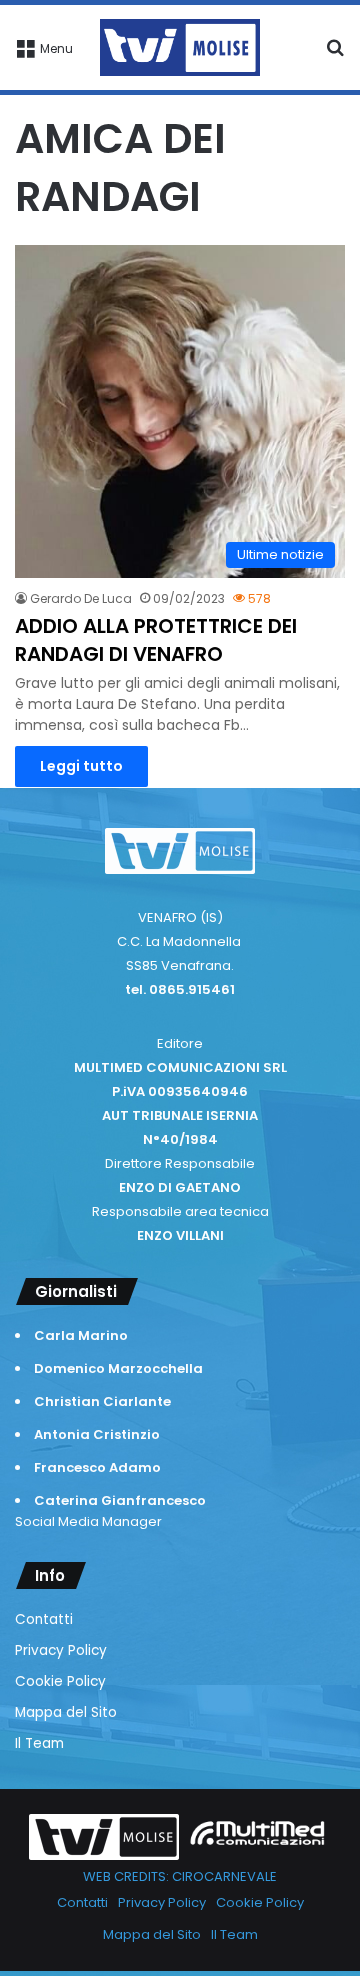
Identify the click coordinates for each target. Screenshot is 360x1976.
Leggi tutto (81, 766)
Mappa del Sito (66, 1712)
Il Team (39, 1743)
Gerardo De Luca (81, 598)
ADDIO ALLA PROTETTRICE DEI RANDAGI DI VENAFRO (156, 640)
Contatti (44, 1619)
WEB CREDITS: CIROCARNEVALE (180, 1876)
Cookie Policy (60, 1681)
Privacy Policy (61, 1650)
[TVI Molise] (180, 47)
